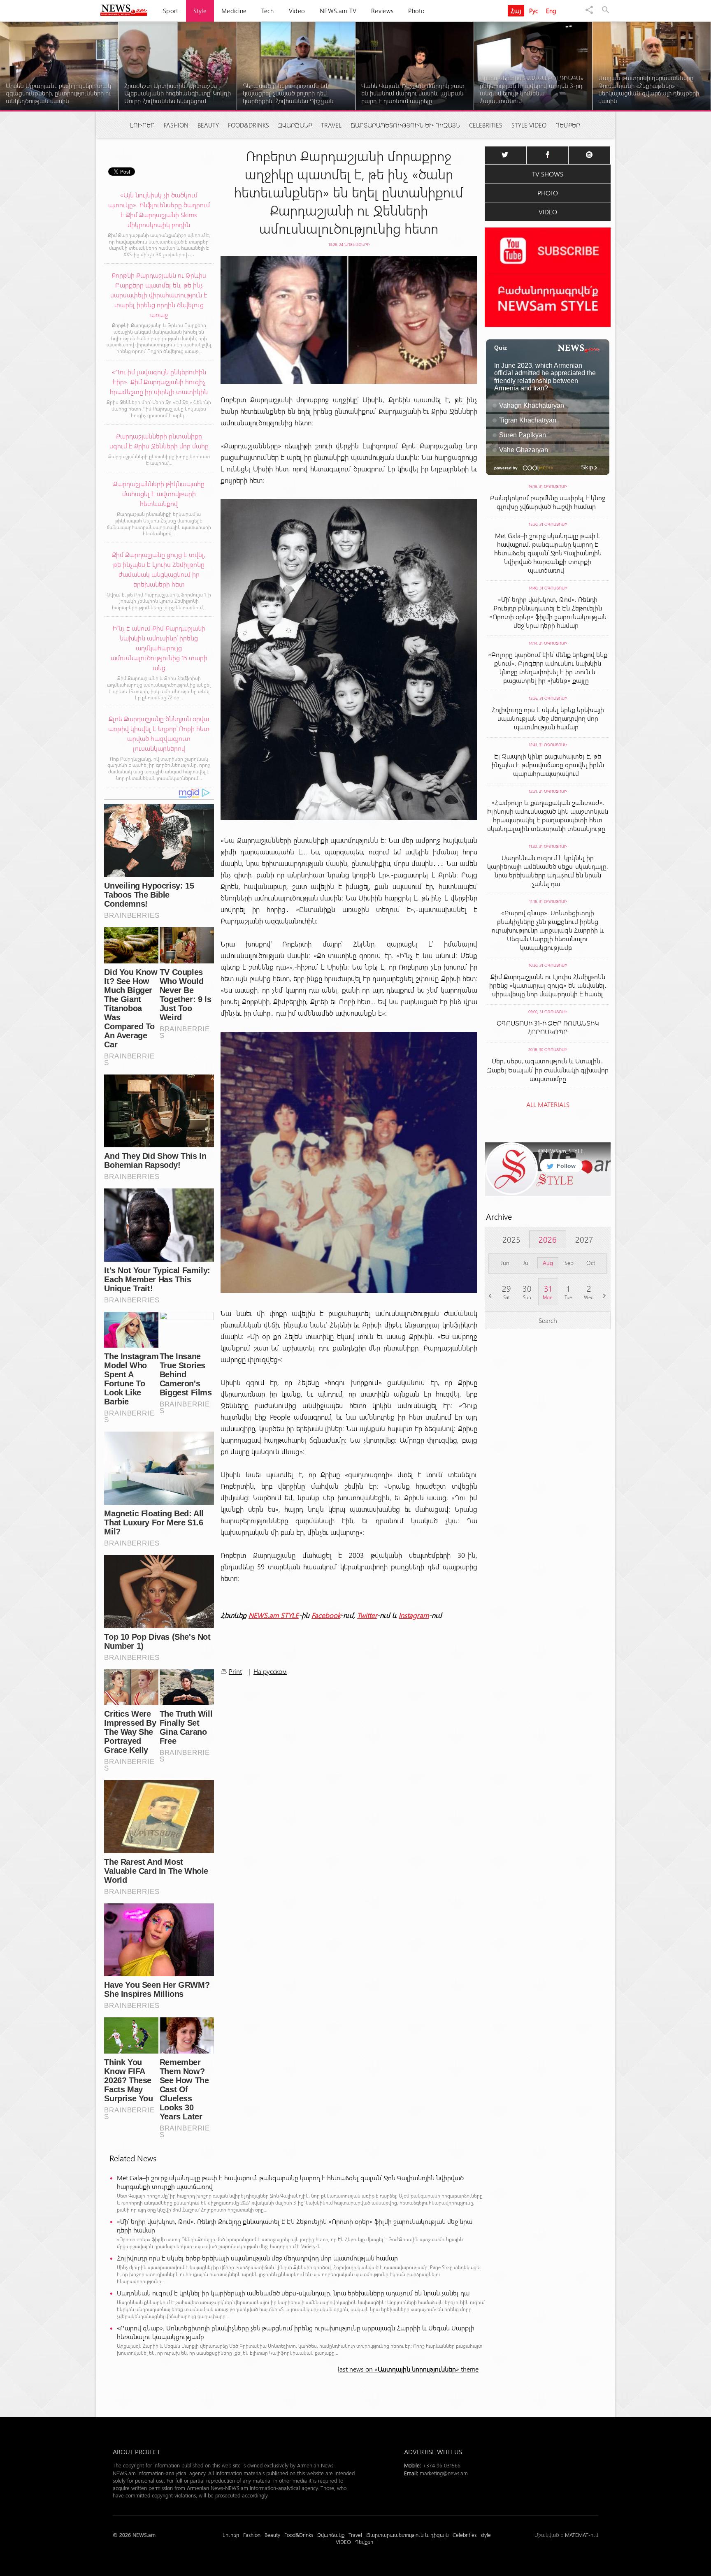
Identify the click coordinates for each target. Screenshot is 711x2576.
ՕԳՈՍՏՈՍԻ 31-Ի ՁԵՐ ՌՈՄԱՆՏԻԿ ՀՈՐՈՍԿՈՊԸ (548, 1027)
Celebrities (486, 125)
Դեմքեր (568, 125)
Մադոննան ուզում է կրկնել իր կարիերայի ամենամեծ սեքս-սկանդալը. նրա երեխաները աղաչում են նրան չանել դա (295, 2293)
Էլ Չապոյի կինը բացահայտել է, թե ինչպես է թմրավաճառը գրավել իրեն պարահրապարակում (548, 765)
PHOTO (548, 193)
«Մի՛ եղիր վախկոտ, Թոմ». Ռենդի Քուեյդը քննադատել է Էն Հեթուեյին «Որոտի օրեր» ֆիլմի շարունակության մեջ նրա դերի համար (295, 2226)
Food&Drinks (249, 125)
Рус (534, 11)
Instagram (414, 1615)
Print (235, 1671)
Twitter (367, 1615)
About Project (136, 2452)
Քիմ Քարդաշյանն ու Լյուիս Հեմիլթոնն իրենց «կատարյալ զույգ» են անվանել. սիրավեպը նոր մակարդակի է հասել (548, 985)
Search (548, 1320)
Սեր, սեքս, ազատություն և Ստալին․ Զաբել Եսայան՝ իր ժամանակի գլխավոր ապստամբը (548, 1070)
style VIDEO (529, 125)
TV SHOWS (548, 174)
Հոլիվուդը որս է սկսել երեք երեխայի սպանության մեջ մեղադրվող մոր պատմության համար (259, 2258)
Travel (331, 125)
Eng (551, 11)
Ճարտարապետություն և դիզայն (405, 125)
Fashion (176, 125)
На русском (270, 1671)
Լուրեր (142, 125)
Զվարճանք (295, 125)
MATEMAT (577, 2535)
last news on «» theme (408, 2369)
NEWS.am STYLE (274, 1615)
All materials (548, 1104)
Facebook (326, 1615)
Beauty (208, 125)
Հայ (516, 11)
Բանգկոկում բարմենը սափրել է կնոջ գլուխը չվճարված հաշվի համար (548, 502)
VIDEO (548, 212)
